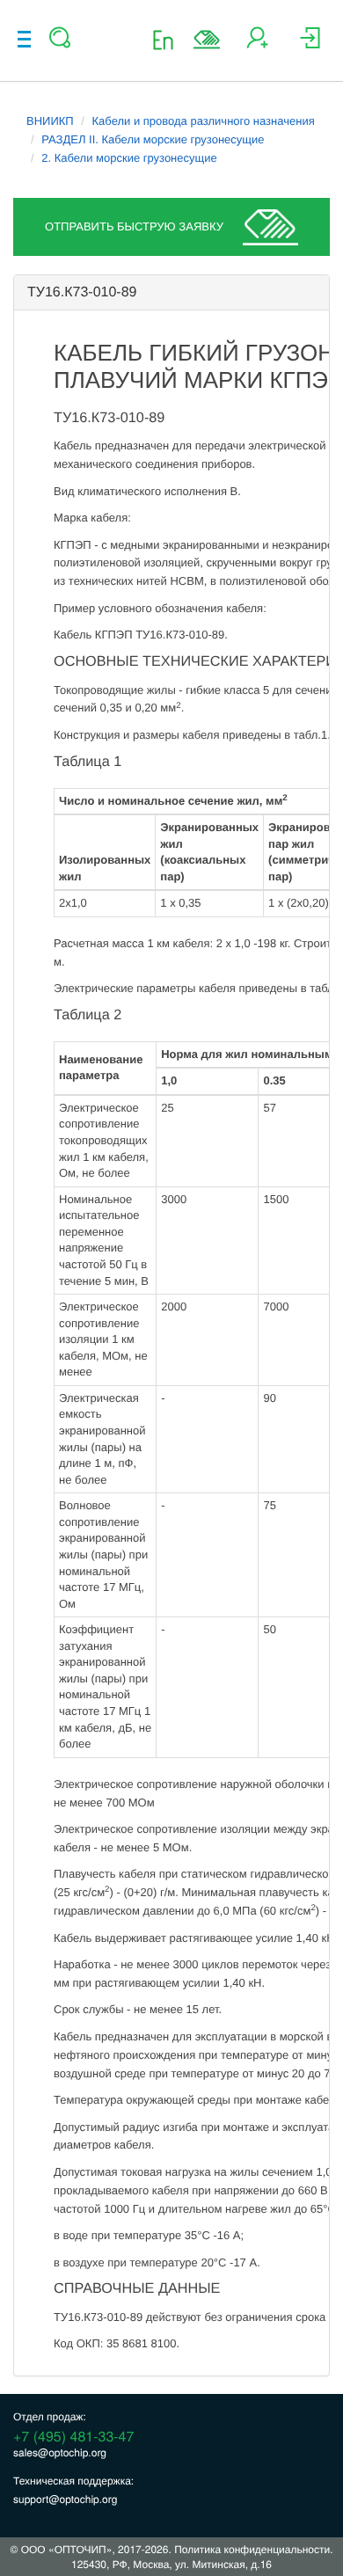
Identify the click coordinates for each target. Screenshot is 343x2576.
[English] (168, 39)
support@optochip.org (65, 2499)
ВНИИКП (50, 121)
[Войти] (310, 44)
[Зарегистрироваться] (257, 44)
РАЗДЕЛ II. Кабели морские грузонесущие (153, 139)
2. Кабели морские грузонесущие (129, 158)
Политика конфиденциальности (252, 2549)
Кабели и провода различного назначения (204, 121)
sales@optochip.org (60, 2452)
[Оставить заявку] (207, 40)
